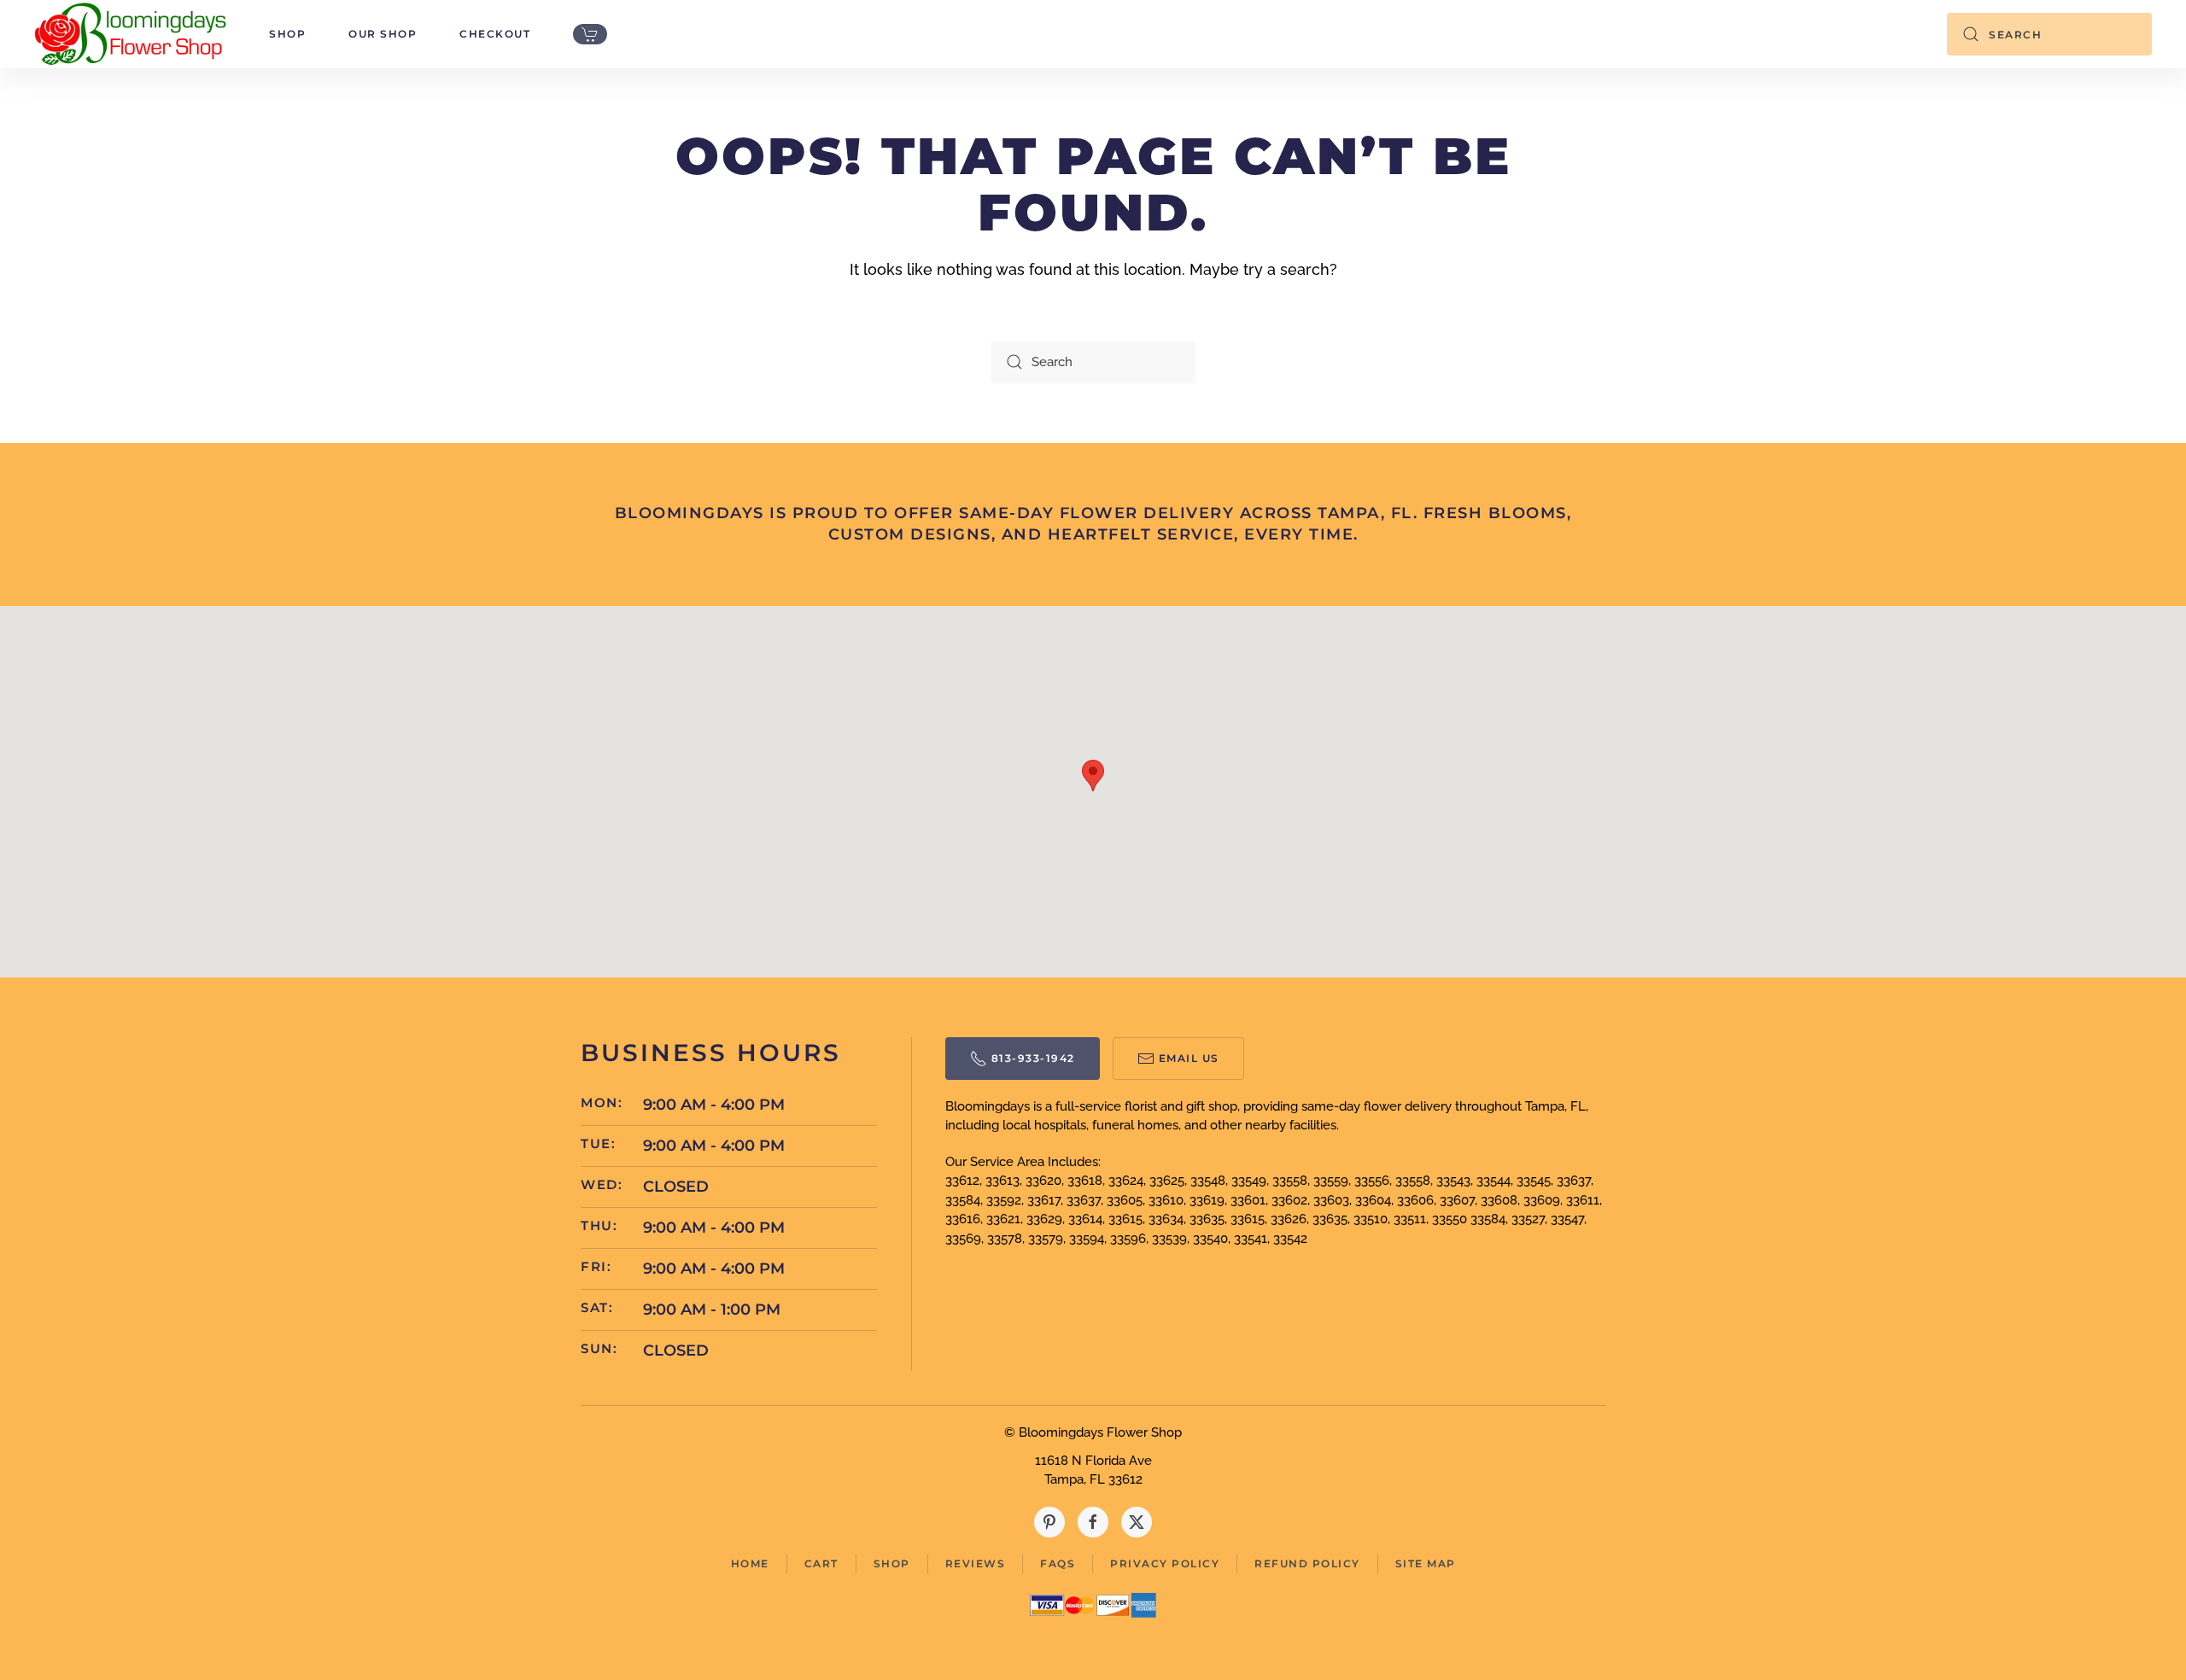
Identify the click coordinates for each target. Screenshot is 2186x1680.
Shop (892, 1563)
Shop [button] (287, 34)
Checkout (495, 34)
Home (750, 1563)
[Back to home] (130, 34)
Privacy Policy (1165, 1563)
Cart (821, 1563)
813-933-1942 (1033, 1058)
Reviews (976, 1563)
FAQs (1058, 1563)
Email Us (1189, 1058)
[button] (1093, 776)
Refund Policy (1307, 1563)
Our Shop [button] (383, 34)
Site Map (1426, 1563)
